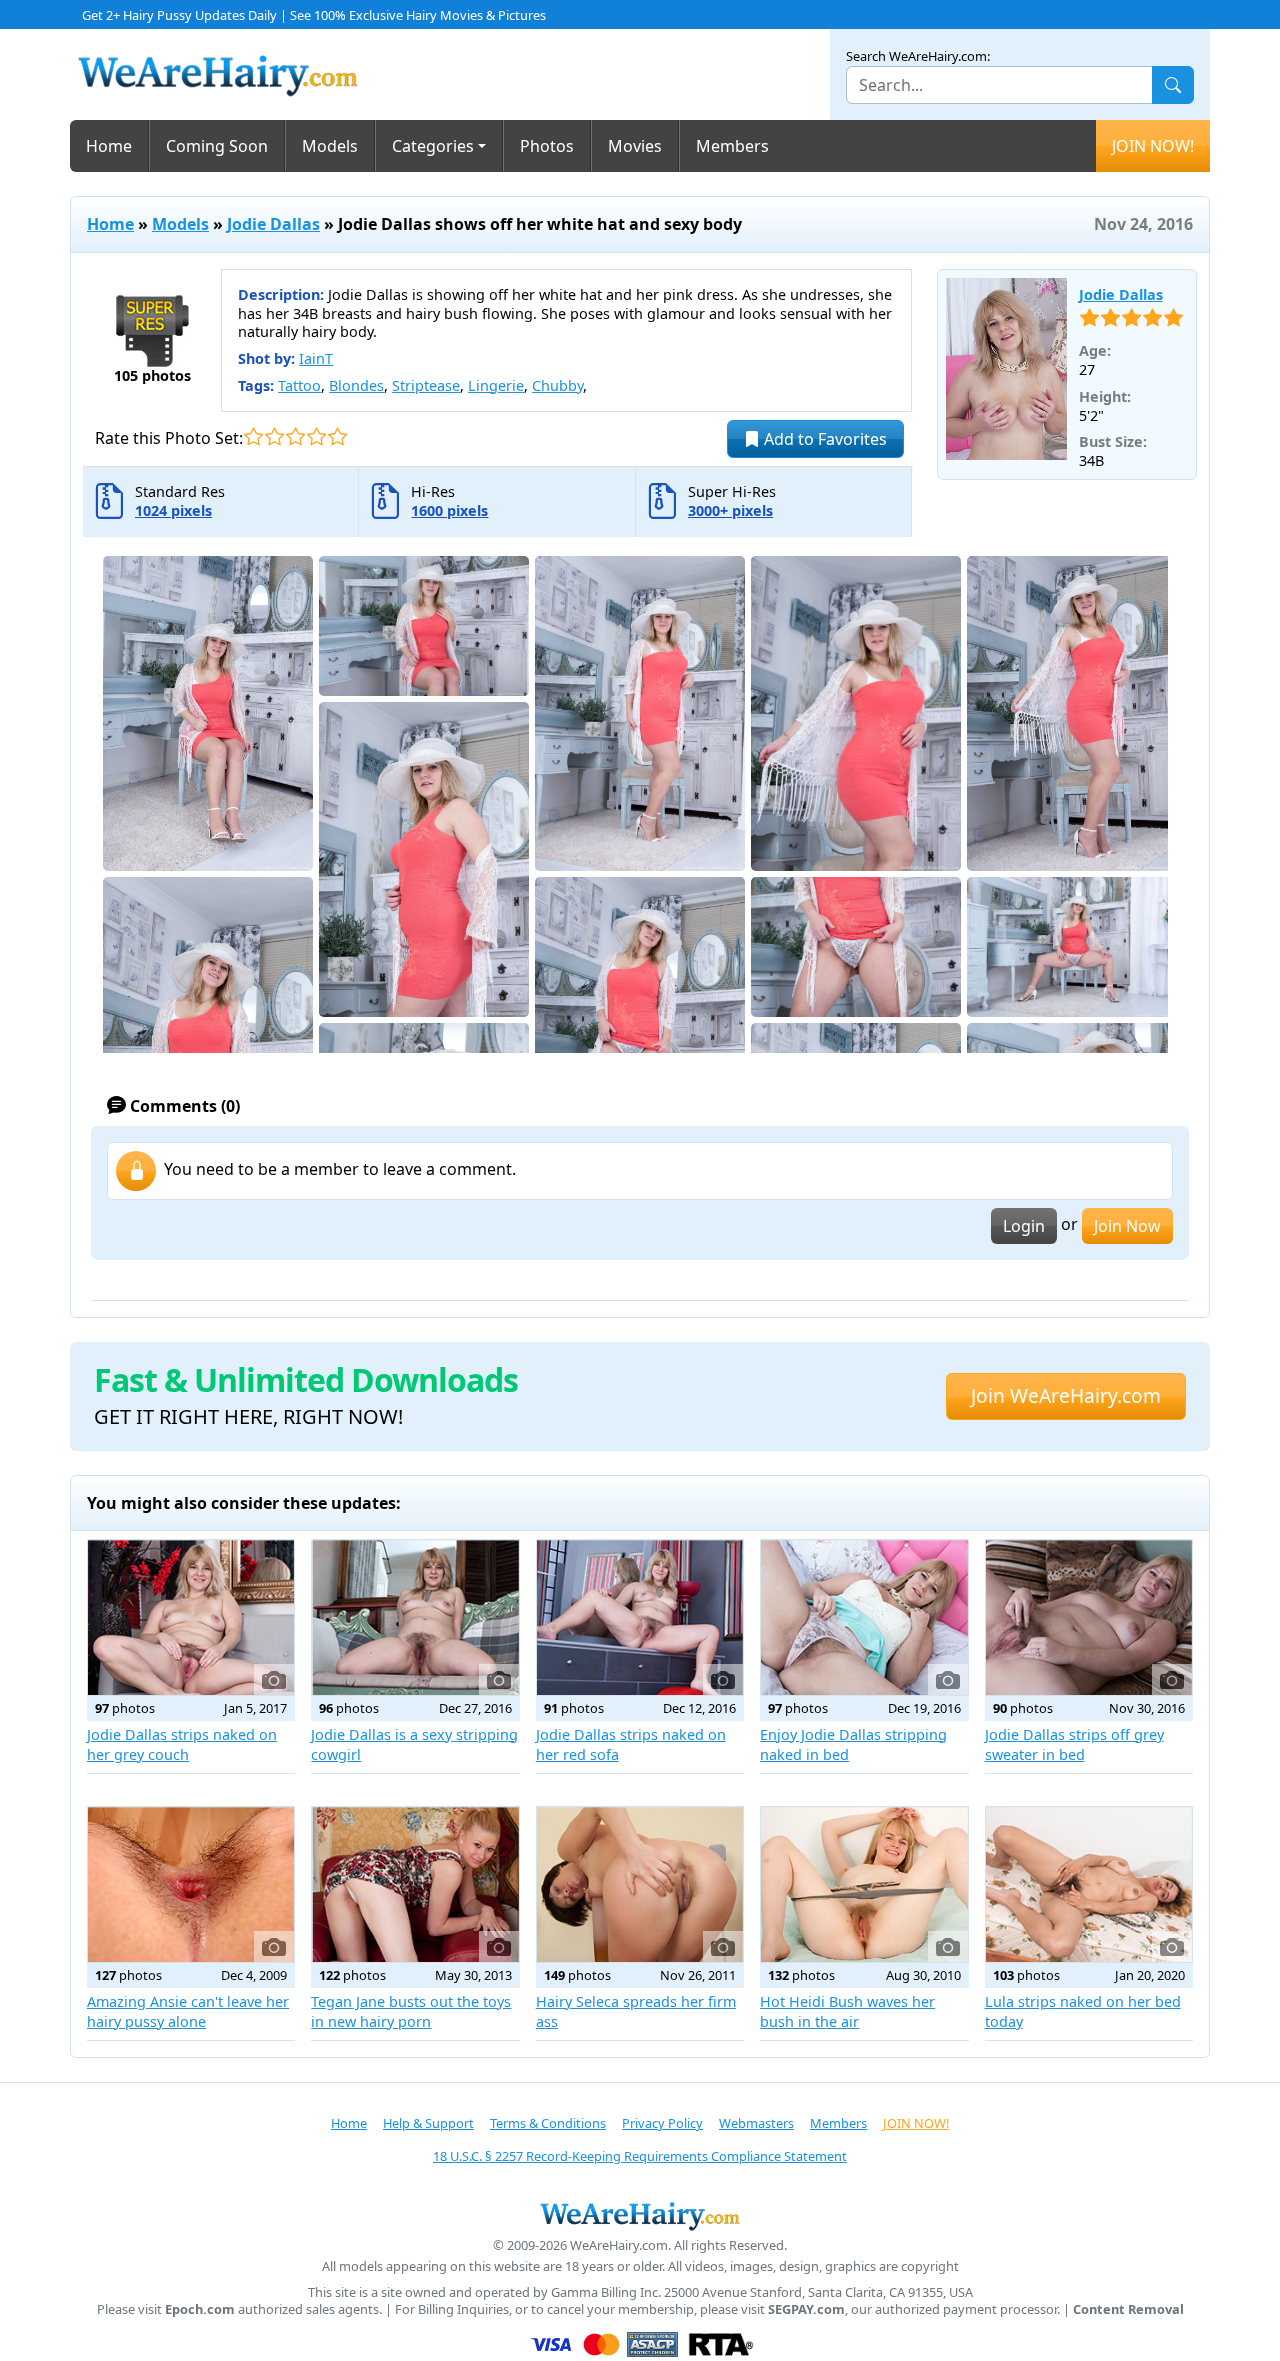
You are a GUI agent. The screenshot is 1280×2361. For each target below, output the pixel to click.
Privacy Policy (662, 2123)
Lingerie (496, 385)
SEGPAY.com (806, 2309)
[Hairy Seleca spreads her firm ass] (640, 1884)
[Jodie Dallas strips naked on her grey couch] (191, 1617)
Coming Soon (217, 146)
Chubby (557, 385)
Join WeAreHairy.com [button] (1066, 1395)
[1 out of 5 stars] (253, 436)
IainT (316, 358)
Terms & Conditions (548, 2123)
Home (109, 146)
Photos (547, 146)
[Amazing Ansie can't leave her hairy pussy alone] (191, 1884)
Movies (635, 146)
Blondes (356, 385)
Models (330, 146)
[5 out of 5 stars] (337, 436)
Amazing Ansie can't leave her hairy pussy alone (188, 2011)
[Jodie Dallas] (1006, 369)
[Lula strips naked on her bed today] (1089, 1884)
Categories (433, 146)
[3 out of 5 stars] (295, 436)
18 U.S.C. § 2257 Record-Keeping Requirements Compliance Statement (640, 2156)
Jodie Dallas (273, 224)
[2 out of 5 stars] (274, 436)
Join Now (1127, 1226)
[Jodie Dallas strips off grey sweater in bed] (1089, 1617)
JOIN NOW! (1153, 146)
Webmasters (756, 2123)
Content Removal (1128, 2309)
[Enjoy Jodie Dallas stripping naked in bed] (864, 1617)
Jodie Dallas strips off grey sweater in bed (1074, 1744)
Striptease (426, 385)
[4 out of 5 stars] (316, 436)
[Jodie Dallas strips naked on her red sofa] (640, 1617)
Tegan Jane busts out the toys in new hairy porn (411, 2011)
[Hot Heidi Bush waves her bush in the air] (864, 1884)
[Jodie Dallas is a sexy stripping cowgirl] (415, 1617)
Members (732, 146)
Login (1024, 1226)
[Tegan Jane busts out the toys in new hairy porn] (415, 1884)
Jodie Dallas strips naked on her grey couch (182, 1744)
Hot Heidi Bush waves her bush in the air (847, 2011)
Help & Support (428, 2123)
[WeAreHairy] (640, 2216)
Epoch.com (200, 2309)
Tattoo (299, 385)
